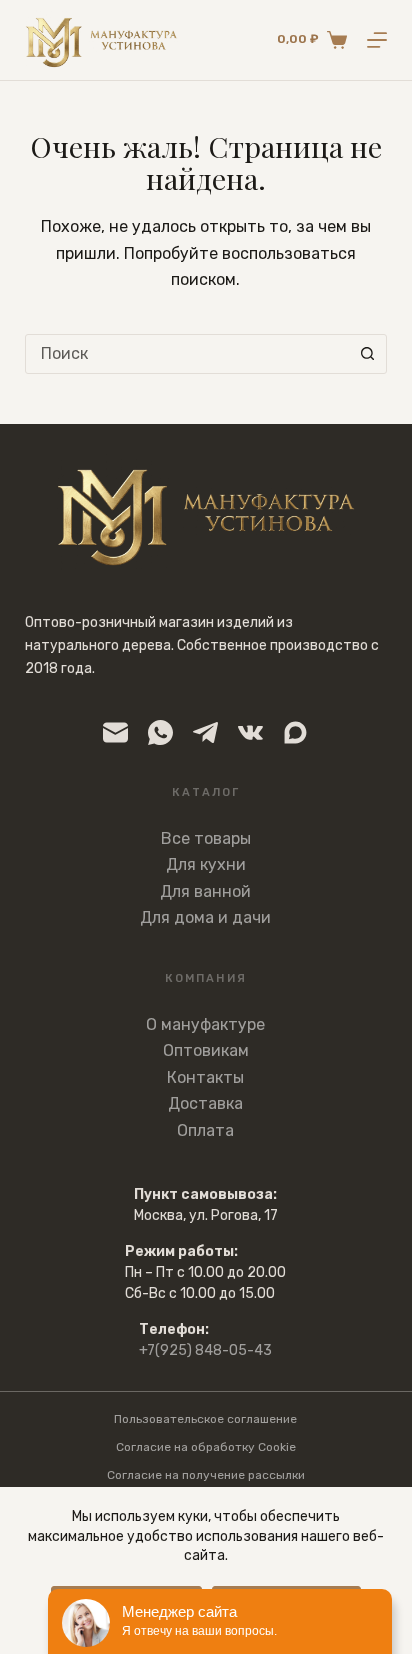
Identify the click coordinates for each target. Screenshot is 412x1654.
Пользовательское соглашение (205, 1419)
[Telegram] (205, 732)
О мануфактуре (205, 1024)
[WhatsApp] (160, 732)
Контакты (205, 1077)
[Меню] (377, 40)
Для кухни (206, 864)
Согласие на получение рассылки (206, 1475)
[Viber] (295, 732)
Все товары (206, 838)
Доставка (205, 1103)
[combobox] (187, 354)
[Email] (115, 732)
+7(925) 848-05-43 (205, 1350)
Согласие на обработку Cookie (206, 1447)
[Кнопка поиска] (367, 354)
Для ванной (205, 891)
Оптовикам (206, 1050)
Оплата (205, 1130)
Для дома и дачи (205, 917)
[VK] (250, 732)
